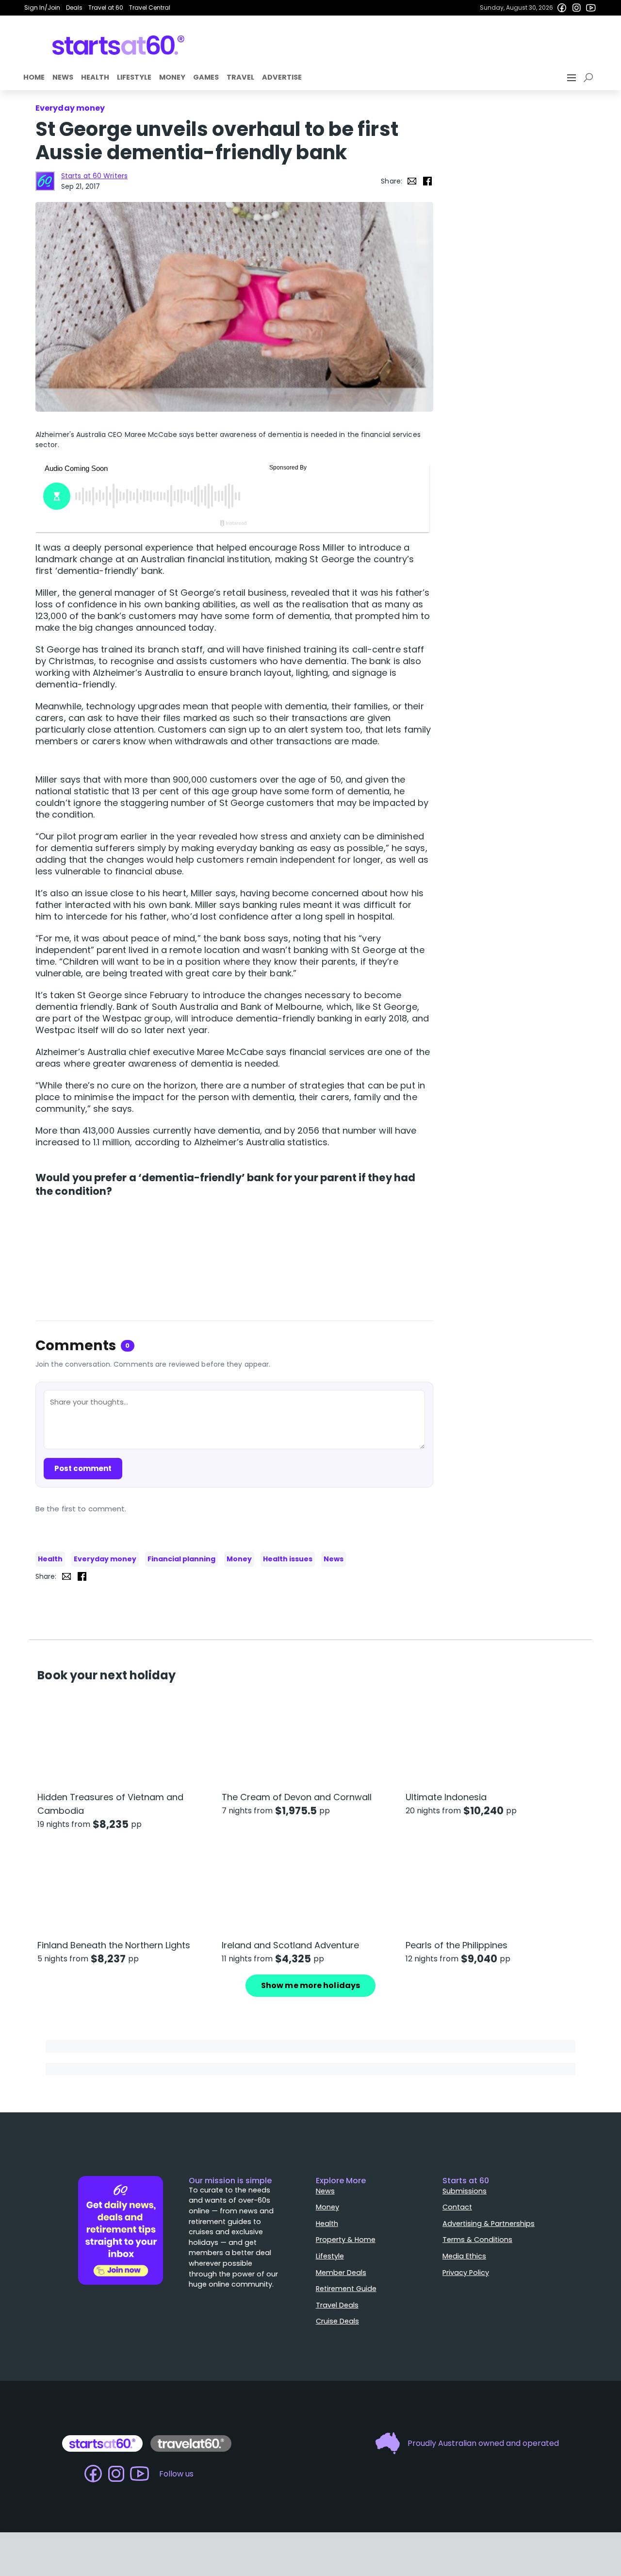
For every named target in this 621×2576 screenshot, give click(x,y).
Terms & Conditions (477, 2240)
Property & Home (346, 2240)
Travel (240, 77)
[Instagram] (576, 8)
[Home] (119, 45)
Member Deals (341, 2273)
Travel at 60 (106, 8)
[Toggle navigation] (572, 78)
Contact (457, 2207)
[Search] (590, 78)
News (63, 77)
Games (206, 77)
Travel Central (150, 8)
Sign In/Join (42, 8)
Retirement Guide (346, 2289)
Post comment (83, 1468)
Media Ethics (464, 2256)
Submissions (465, 2191)
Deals (74, 8)
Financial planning (181, 1559)
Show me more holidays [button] (310, 1985)
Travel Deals (337, 2305)
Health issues (288, 1559)
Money (172, 77)
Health (95, 77)
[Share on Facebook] (427, 181)
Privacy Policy (466, 2273)
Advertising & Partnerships (489, 2224)
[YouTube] (591, 8)
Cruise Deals (337, 2321)
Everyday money (105, 1559)
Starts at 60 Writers (94, 176)
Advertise (282, 77)
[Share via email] (412, 181)
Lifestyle (134, 77)
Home (34, 77)
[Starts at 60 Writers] (45, 181)
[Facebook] (562, 8)
